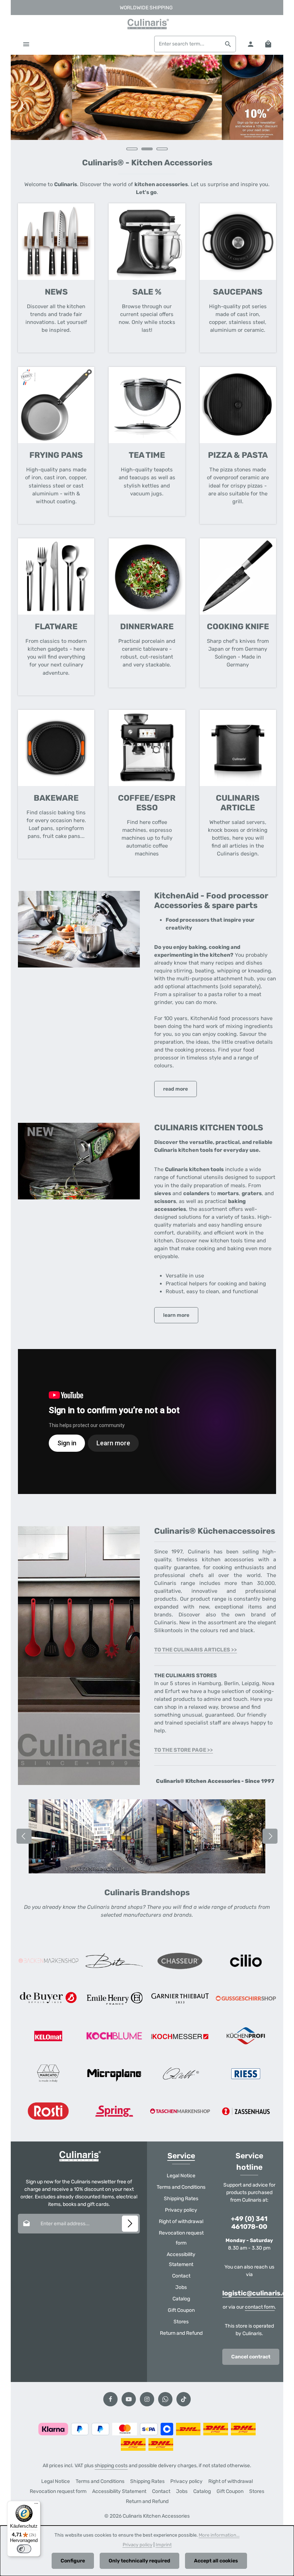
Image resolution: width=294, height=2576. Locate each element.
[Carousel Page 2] (147, 149)
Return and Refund (181, 2333)
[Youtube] (129, 2399)
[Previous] (24, 106)
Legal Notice (181, 2176)
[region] (147, 106)
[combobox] (188, 44)
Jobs (181, 2287)
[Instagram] (147, 2399)
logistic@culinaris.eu (256, 2293)
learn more (176, 1315)
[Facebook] (110, 2399)
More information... (219, 2535)
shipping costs (111, 2466)
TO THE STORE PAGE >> (184, 1750)
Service (181, 2156)
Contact (181, 2276)
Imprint (164, 2545)
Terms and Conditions (181, 2187)
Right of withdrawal (181, 2221)
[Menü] (36, 2505)
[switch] (24, 2549)
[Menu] (26, 44)
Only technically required (139, 2561)
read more (176, 1089)
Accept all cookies (216, 2561)
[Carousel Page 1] (132, 149)
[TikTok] (184, 2399)
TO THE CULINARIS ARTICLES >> (196, 1650)
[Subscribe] (130, 2224)
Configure (73, 2561)
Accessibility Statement (181, 2259)
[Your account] (250, 44)
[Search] (228, 44)
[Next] (270, 106)
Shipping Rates (181, 2199)
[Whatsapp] (165, 2399)
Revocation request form (181, 2238)
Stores (181, 2322)
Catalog (181, 2299)
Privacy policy (181, 2210)
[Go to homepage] (147, 24)
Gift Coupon (181, 2310)
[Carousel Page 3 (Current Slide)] (162, 149)
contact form (260, 2307)
